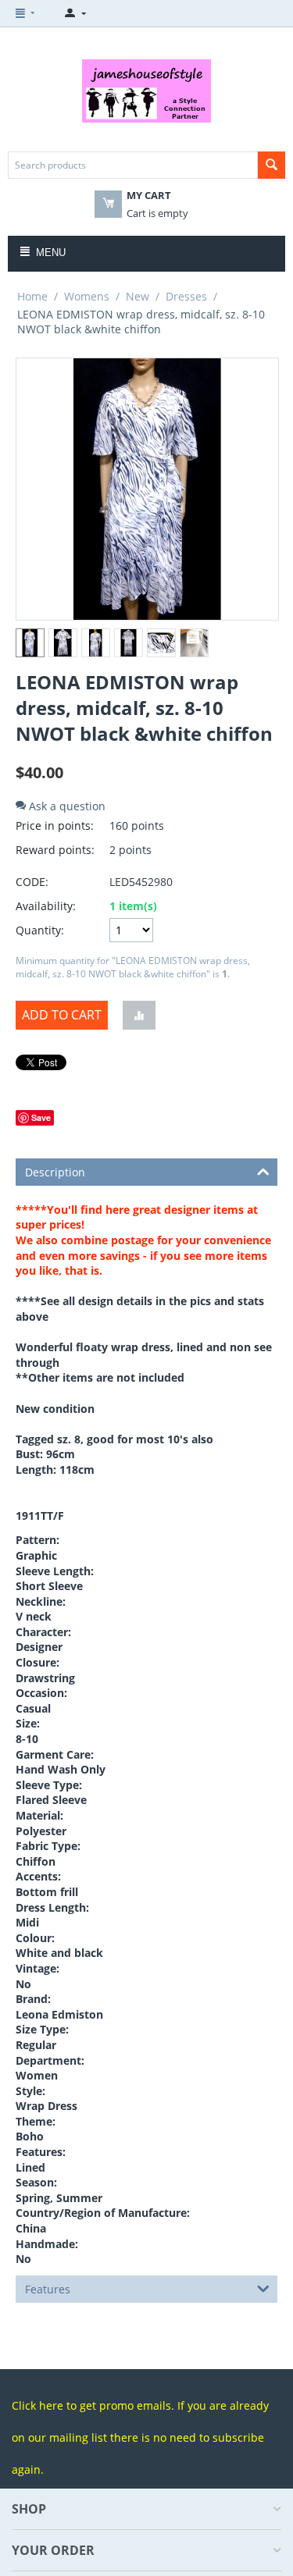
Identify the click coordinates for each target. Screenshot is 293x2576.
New (138, 296)
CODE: (32, 882)
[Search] (272, 165)
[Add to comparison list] (139, 1015)
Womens (87, 296)
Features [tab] (48, 2289)
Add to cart (62, 1015)
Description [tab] (55, 1172)
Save (41, 1117)
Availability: (46, 906)
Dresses (186, 296)
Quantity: (40, 930)
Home (32, 296)
